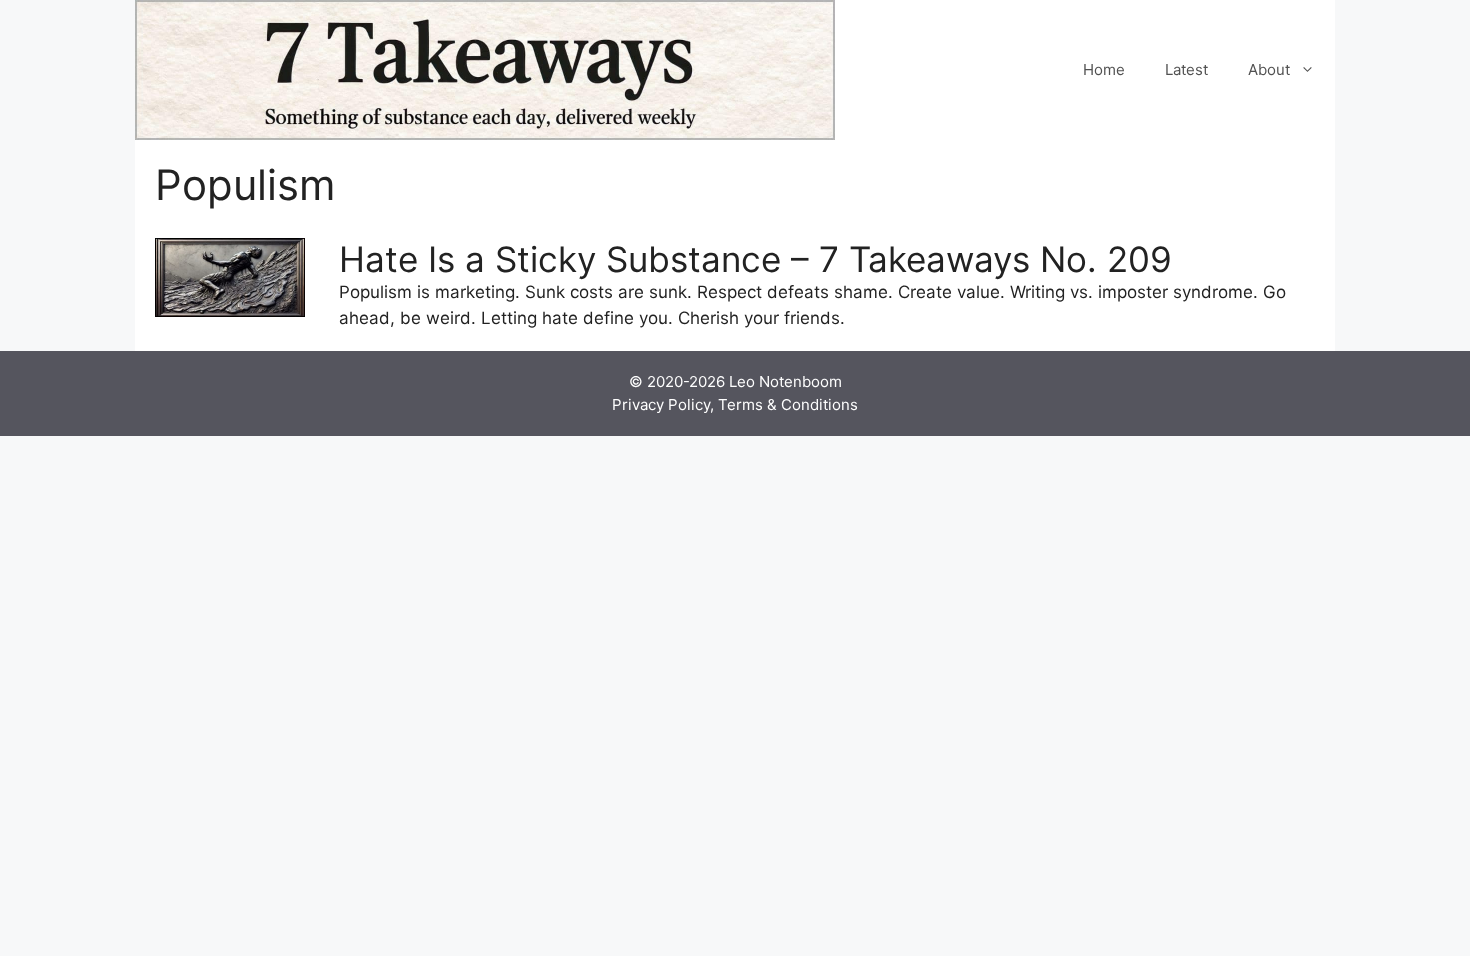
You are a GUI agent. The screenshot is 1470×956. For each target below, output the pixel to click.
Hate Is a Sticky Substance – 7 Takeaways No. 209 (755, 259)
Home (1104, 69)
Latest (1186, 69)
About (1269, 69)
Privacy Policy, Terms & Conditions (735, 404)
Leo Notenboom (785, 381)
